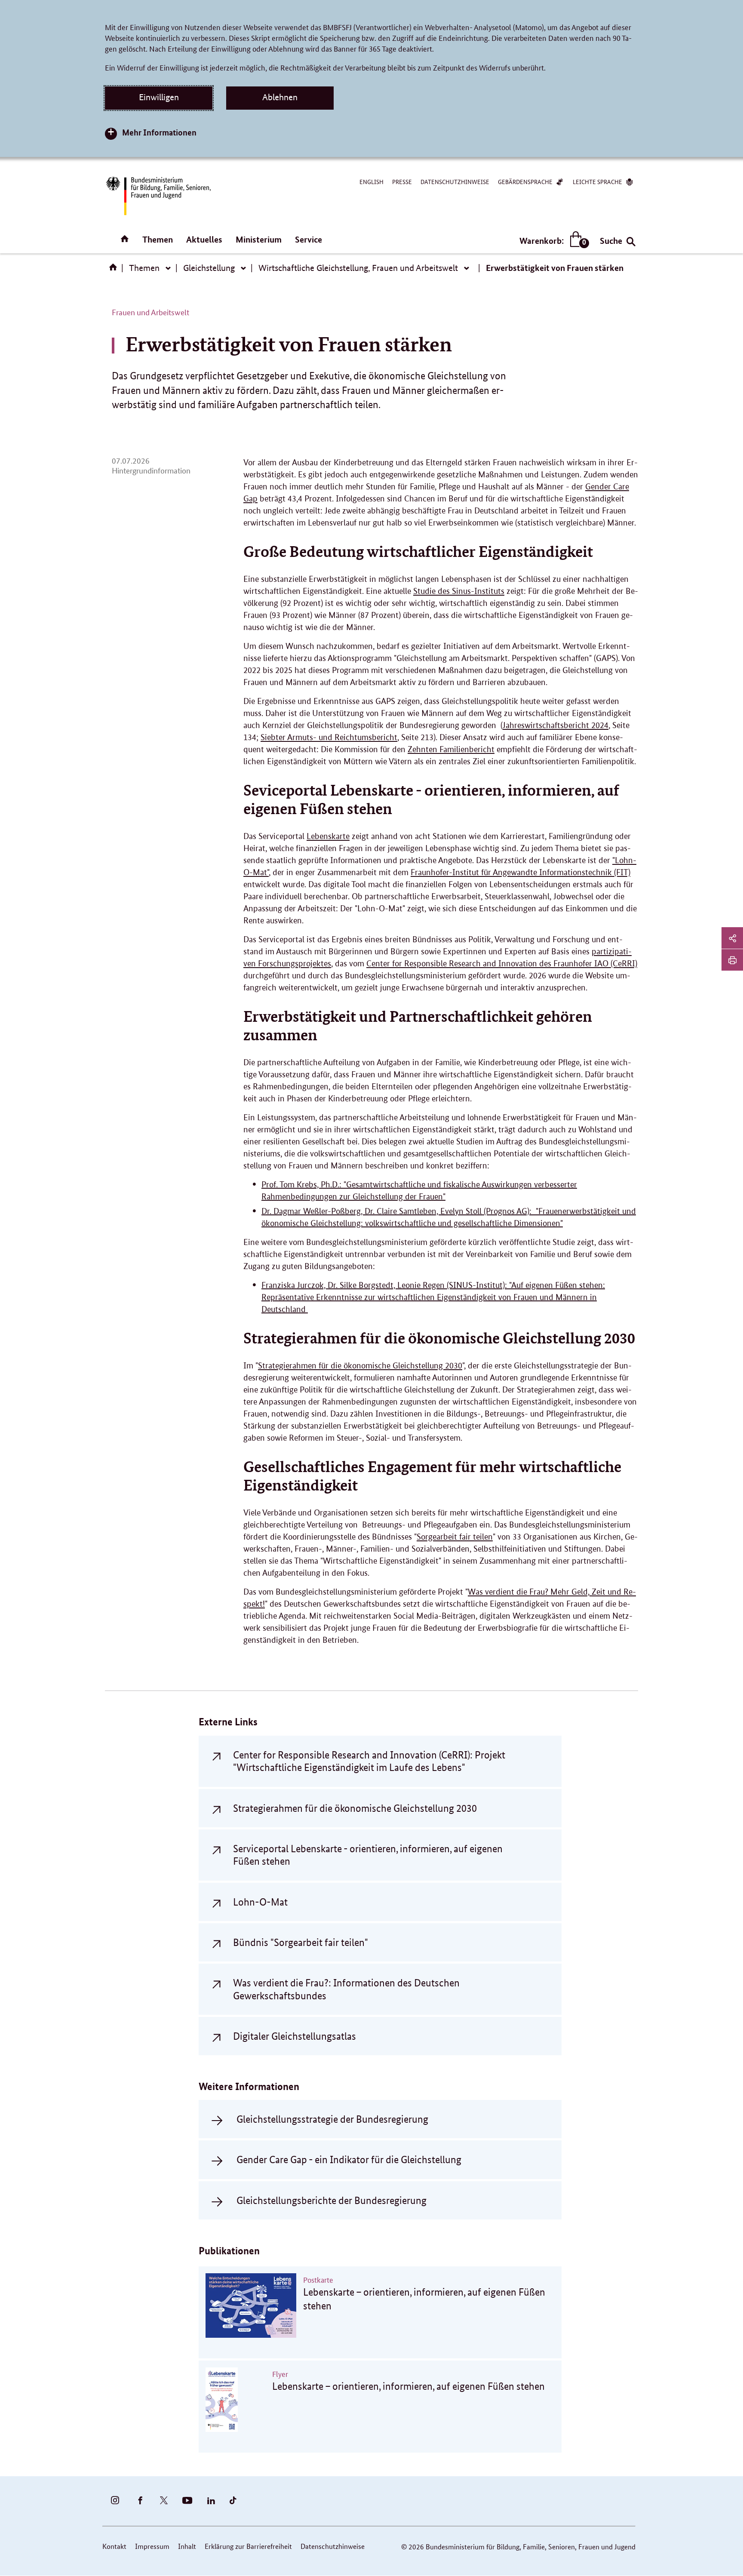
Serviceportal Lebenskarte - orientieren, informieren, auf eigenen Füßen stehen (368, 1855)
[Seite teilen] (732, 938)
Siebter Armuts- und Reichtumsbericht (329, 737)
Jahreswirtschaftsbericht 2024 (556, 725)
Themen (158, 239)
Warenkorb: (552, 241)
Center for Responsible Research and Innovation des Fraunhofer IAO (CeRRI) (502, 964)
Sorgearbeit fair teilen (455, 1537)
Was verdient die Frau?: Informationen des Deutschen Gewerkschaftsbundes (346, 1989)
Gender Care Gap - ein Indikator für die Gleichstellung (349, 2159)
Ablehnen (280, 97)
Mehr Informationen (159, 132)
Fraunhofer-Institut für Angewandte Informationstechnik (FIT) (520, 872)
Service (309, 239)
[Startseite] (115, 270)
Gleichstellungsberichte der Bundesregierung (332, 2200)
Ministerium (259, 239)
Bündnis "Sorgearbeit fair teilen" (301, 1942)
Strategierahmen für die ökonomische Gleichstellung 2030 (360, 1366)
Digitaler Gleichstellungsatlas (295, 2036)
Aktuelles (204, 239)
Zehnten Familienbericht (451, 749)
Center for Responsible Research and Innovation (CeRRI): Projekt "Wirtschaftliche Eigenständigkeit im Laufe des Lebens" (369, 1761)
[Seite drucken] (732, 960)
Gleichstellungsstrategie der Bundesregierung (332, 2119)
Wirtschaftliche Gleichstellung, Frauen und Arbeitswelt (358, 268)
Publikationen (229, 2251)
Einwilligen (159, 97)
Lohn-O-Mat (260, 1902)
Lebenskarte (328, 836)
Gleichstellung (209, 268)
